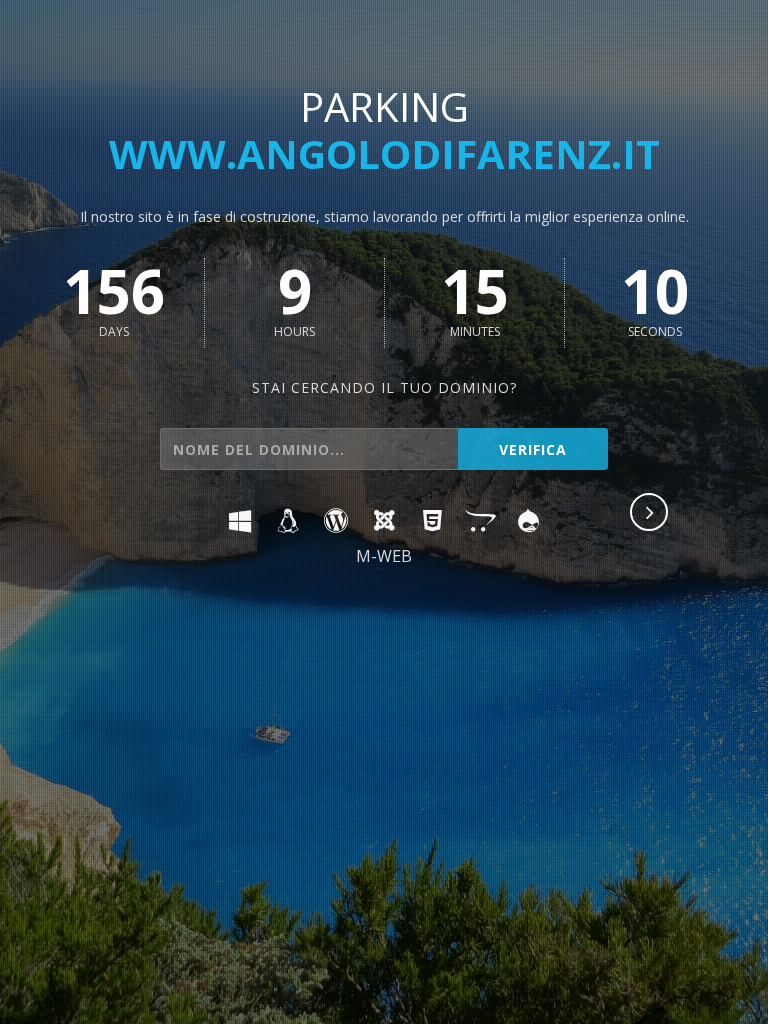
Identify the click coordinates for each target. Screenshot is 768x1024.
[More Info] (650, 514)
